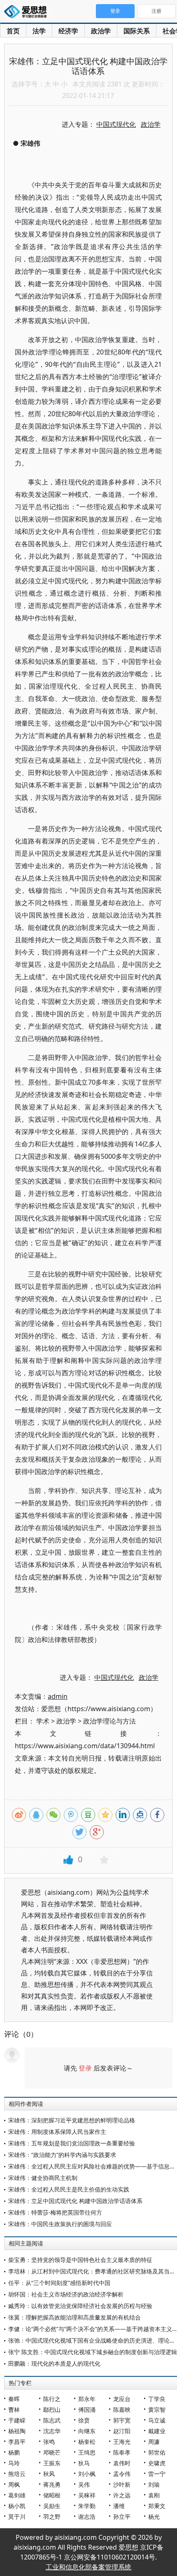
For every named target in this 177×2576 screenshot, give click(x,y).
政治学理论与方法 (109, 1721)
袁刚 (154, 2495)
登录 (85, 2068)
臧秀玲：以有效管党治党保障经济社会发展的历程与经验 (80, 2306)
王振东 (52, 2463)
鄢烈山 (52, 2409)
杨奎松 (87, 2442)
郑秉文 (157, 2506)
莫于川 (17, 2517)
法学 (39, 31)
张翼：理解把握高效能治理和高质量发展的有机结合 (75, 2317)
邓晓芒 (52, 2452)
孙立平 (122, 2517)
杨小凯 (17, 2506)
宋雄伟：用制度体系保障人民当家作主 (57, 2132)
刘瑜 (154, 2484)
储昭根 (52, 2495)
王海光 (122, 2442)
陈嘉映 (122, 2409)
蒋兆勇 (52, 2484)
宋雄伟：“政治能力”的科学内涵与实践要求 (62, 2155)
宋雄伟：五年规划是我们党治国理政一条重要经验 (72, 2143)
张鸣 (49, 2442)
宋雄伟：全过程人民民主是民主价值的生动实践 (69, 2189)
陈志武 (52, 2420)
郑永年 (87, 2399)
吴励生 (52, 2506)
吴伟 (84, 2484)
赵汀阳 (122, 2431)
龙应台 (122, 2399)
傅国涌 (87, 2409)
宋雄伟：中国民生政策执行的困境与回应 (60, 2224)
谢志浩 (87, 2517)
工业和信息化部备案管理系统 (88, 2567)
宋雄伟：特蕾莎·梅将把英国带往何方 (55, 2212)
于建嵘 (17, 2420)
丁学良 (157, 2399)
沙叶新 (122, 2484)
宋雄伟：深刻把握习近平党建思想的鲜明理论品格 (72, 2120)
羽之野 (52, 2517)
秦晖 (14, 2399)
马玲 (14, 2463)
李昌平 (17, 2442)
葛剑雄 (17, 2495)
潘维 (119, 2506)
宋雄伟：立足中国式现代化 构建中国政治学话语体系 (75, 2201)
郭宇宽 (122, 2420)
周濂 (154, 2442)
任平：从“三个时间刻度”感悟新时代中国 (59, 2283)
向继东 (87, 2431)
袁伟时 (122, 2463)
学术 (43, 1721)
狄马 (84, 2463)
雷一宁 (157, 2474)
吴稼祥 (87, 2495)
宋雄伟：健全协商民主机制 (43, 2178)
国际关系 (137, 31)
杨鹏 (14, 2452)
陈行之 (52, 2399)
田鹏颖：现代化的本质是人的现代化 (54, 2363)
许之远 (122, 2495)
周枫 (14, 2484)
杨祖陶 (17, 2431)
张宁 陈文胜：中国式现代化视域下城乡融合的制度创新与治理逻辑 (93, 2352)
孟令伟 (122, 2474)
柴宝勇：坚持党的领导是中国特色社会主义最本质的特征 (80, 2260)
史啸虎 (157, 2463)
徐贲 (84, 2420)
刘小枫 (87, 2474)
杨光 (154, 2517)
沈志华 (52, 2431)
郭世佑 (157, 2452)
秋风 (49, 2474)
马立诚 (157, 2420)
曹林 (14, 2409)
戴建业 (157, 2431)
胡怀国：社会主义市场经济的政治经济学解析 (66, 2294)
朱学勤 (87, 2506)
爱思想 (28, 12)
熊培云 (17, 2474)
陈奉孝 (122, 2452)
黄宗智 (157, 2409)
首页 (13, 31)
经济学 (68, 31)
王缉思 (87, 2452)
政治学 (101, 31)
